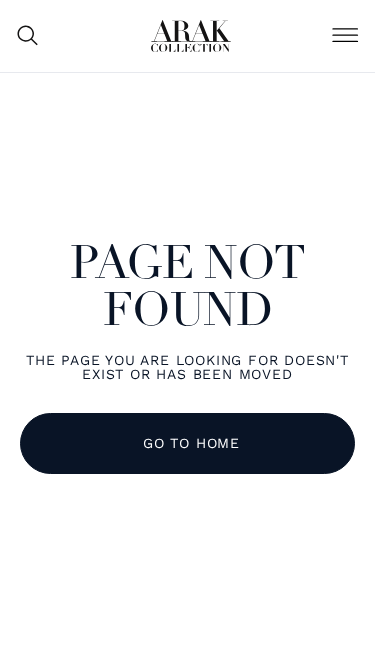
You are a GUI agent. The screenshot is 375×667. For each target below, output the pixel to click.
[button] (345, 36)
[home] (191, 36)
